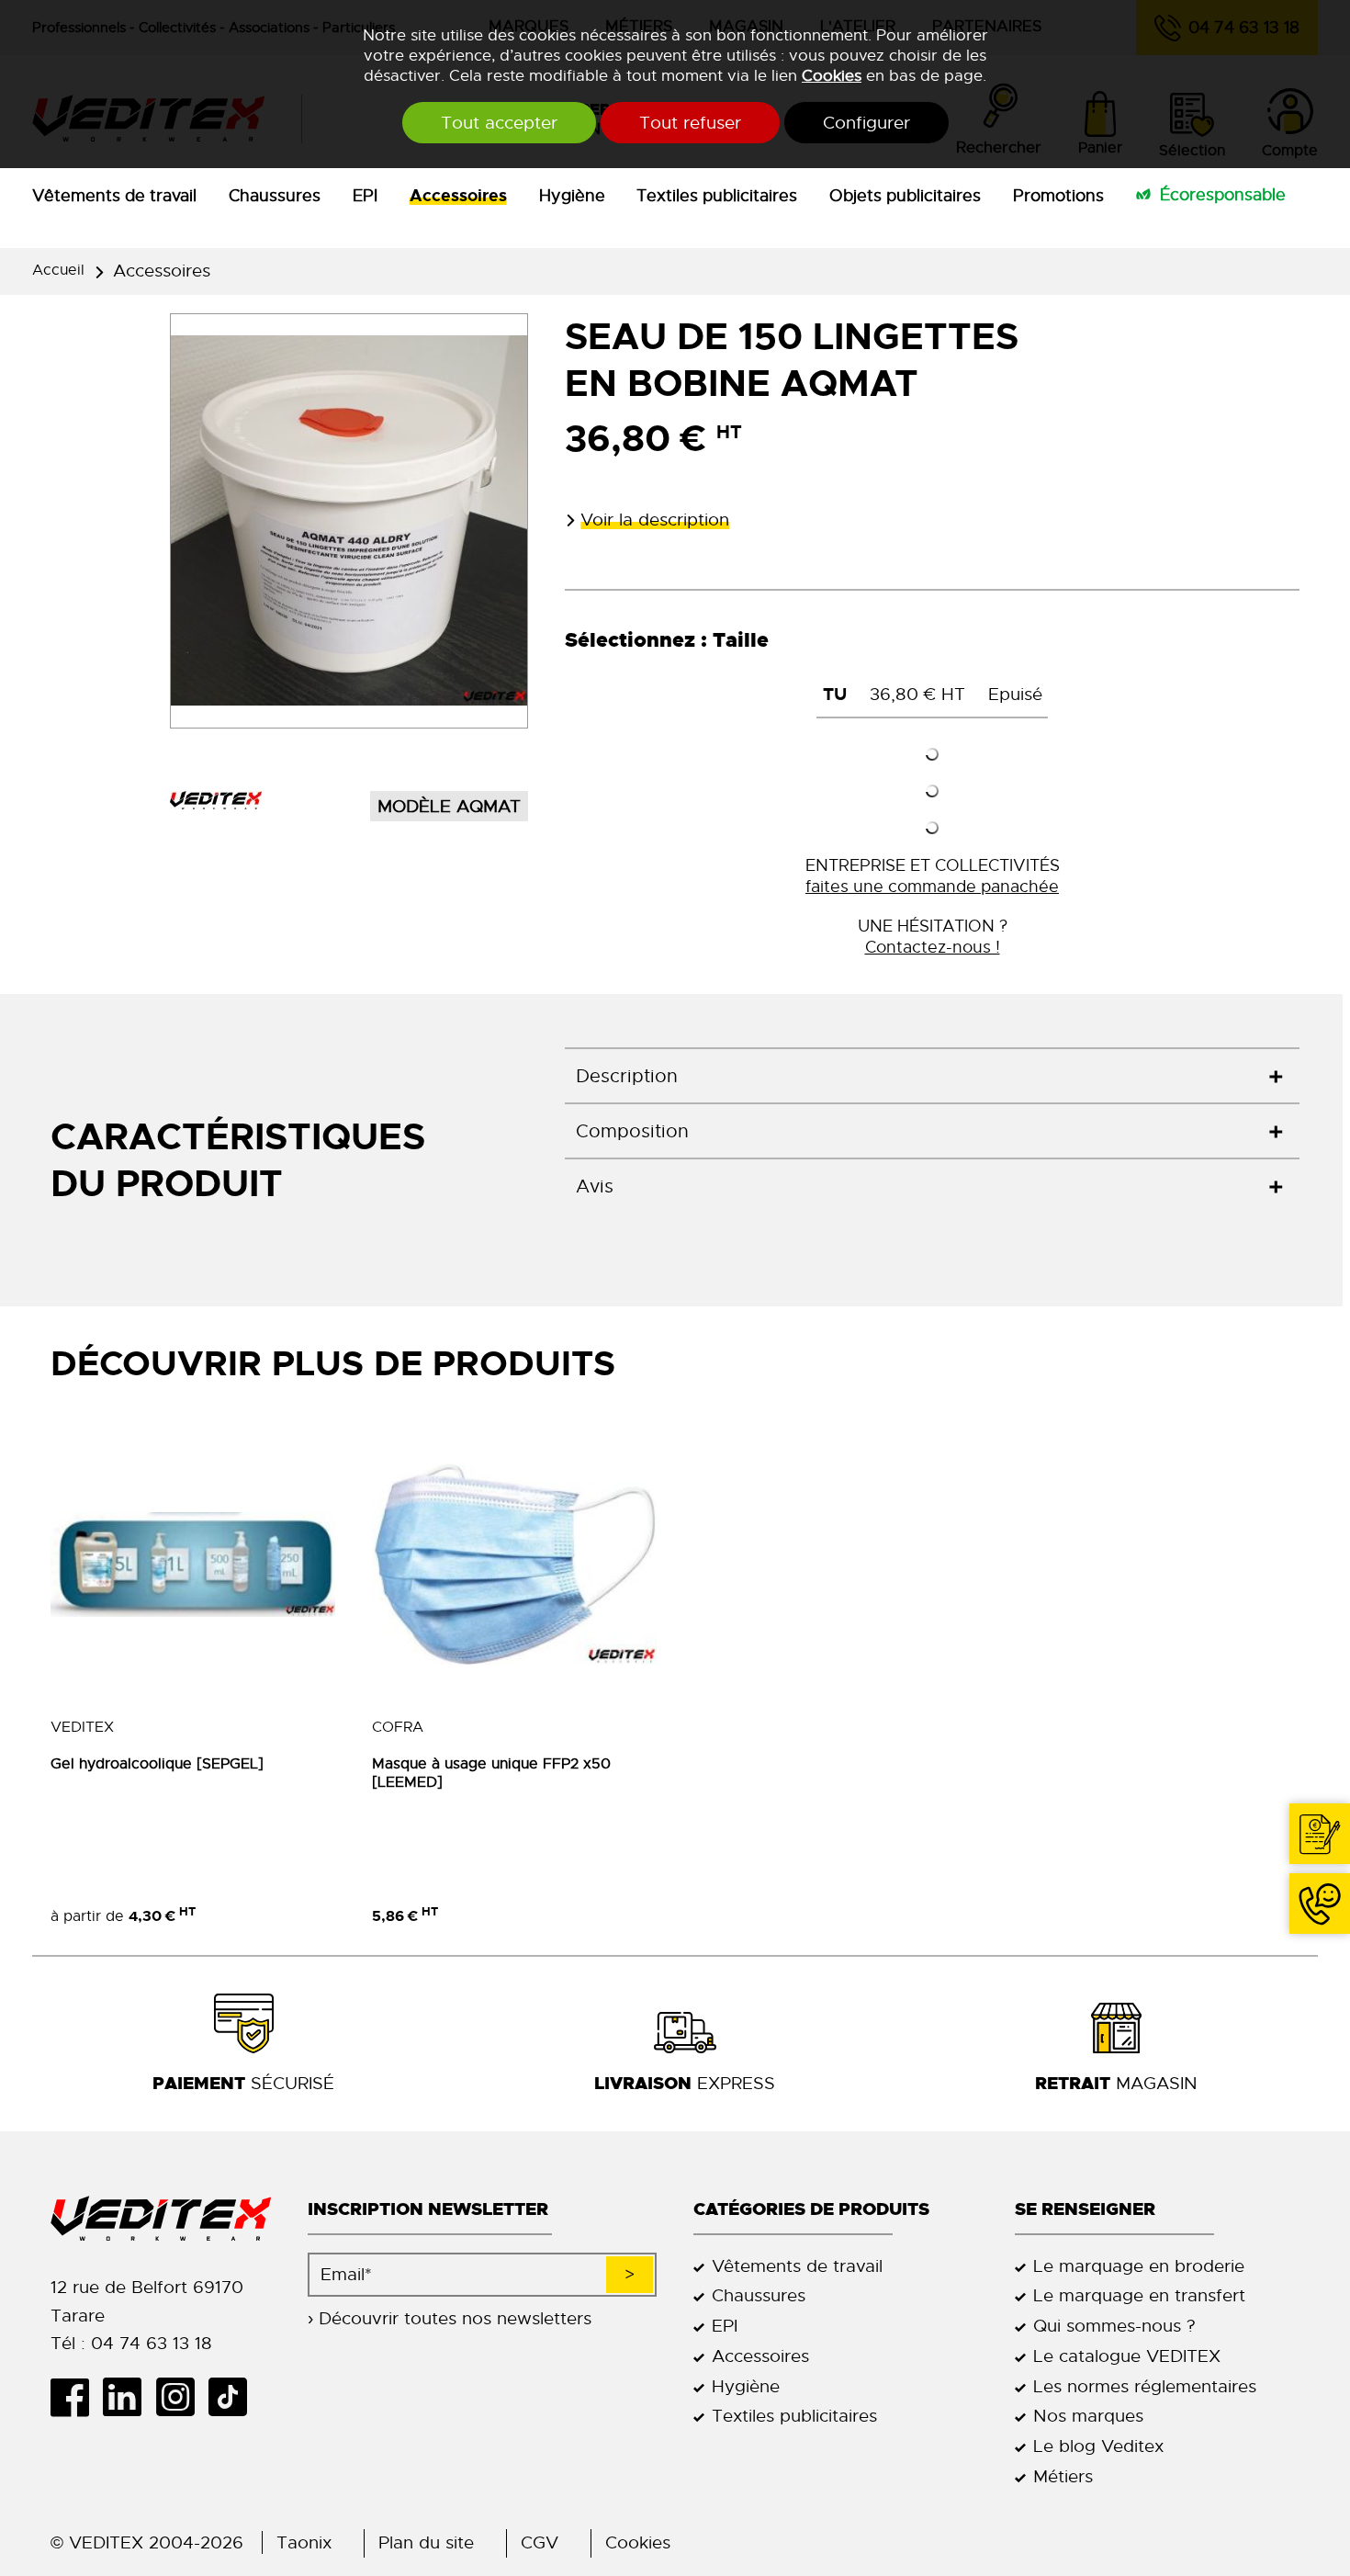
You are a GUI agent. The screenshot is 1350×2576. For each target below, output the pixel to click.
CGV (540, 2542)
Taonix (304, 2542)
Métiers (1063, 2476)
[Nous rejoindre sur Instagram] (181, 2397)
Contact (1320, 1834)
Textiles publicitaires (717, 196)
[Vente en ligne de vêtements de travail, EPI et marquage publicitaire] (161, 2219)
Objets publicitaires (905, 196)
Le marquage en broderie (1139, 2266)
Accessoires (458, 196)
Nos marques (1088, 2416)
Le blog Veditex (1098, 2446)
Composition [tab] (632, 1131)
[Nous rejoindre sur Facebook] (77, 2397)
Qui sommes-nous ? (1114, 2326)
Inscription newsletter (428, 2209)
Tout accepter (499, 123)
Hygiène (572, 196)
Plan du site (426, 2542)
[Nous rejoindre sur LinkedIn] (129, 2397)
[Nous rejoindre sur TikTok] (235, 2397)
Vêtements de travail (114, 196)
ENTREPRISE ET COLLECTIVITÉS (933, 876)
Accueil (58, 270)
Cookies (832, 75)
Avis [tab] (595, 1186)
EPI (365, 196)
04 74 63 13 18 (1320, 1904)
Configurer (866, 123)
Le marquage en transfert (1139, 2295)
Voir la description (655, 520)
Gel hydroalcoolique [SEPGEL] (157, 1764)
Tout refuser (690, 123)
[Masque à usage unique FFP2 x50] (514, 1565)
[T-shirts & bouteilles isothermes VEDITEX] (216, 800)
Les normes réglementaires (1145, 2386)
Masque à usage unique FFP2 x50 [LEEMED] (491, 1773)
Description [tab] (627, 1076)
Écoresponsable (1223, 195)
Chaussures (275, 196)
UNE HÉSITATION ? (933, 936)
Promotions (1058, 196)
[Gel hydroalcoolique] (193, 1565)
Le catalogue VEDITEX (1127, 2356)
